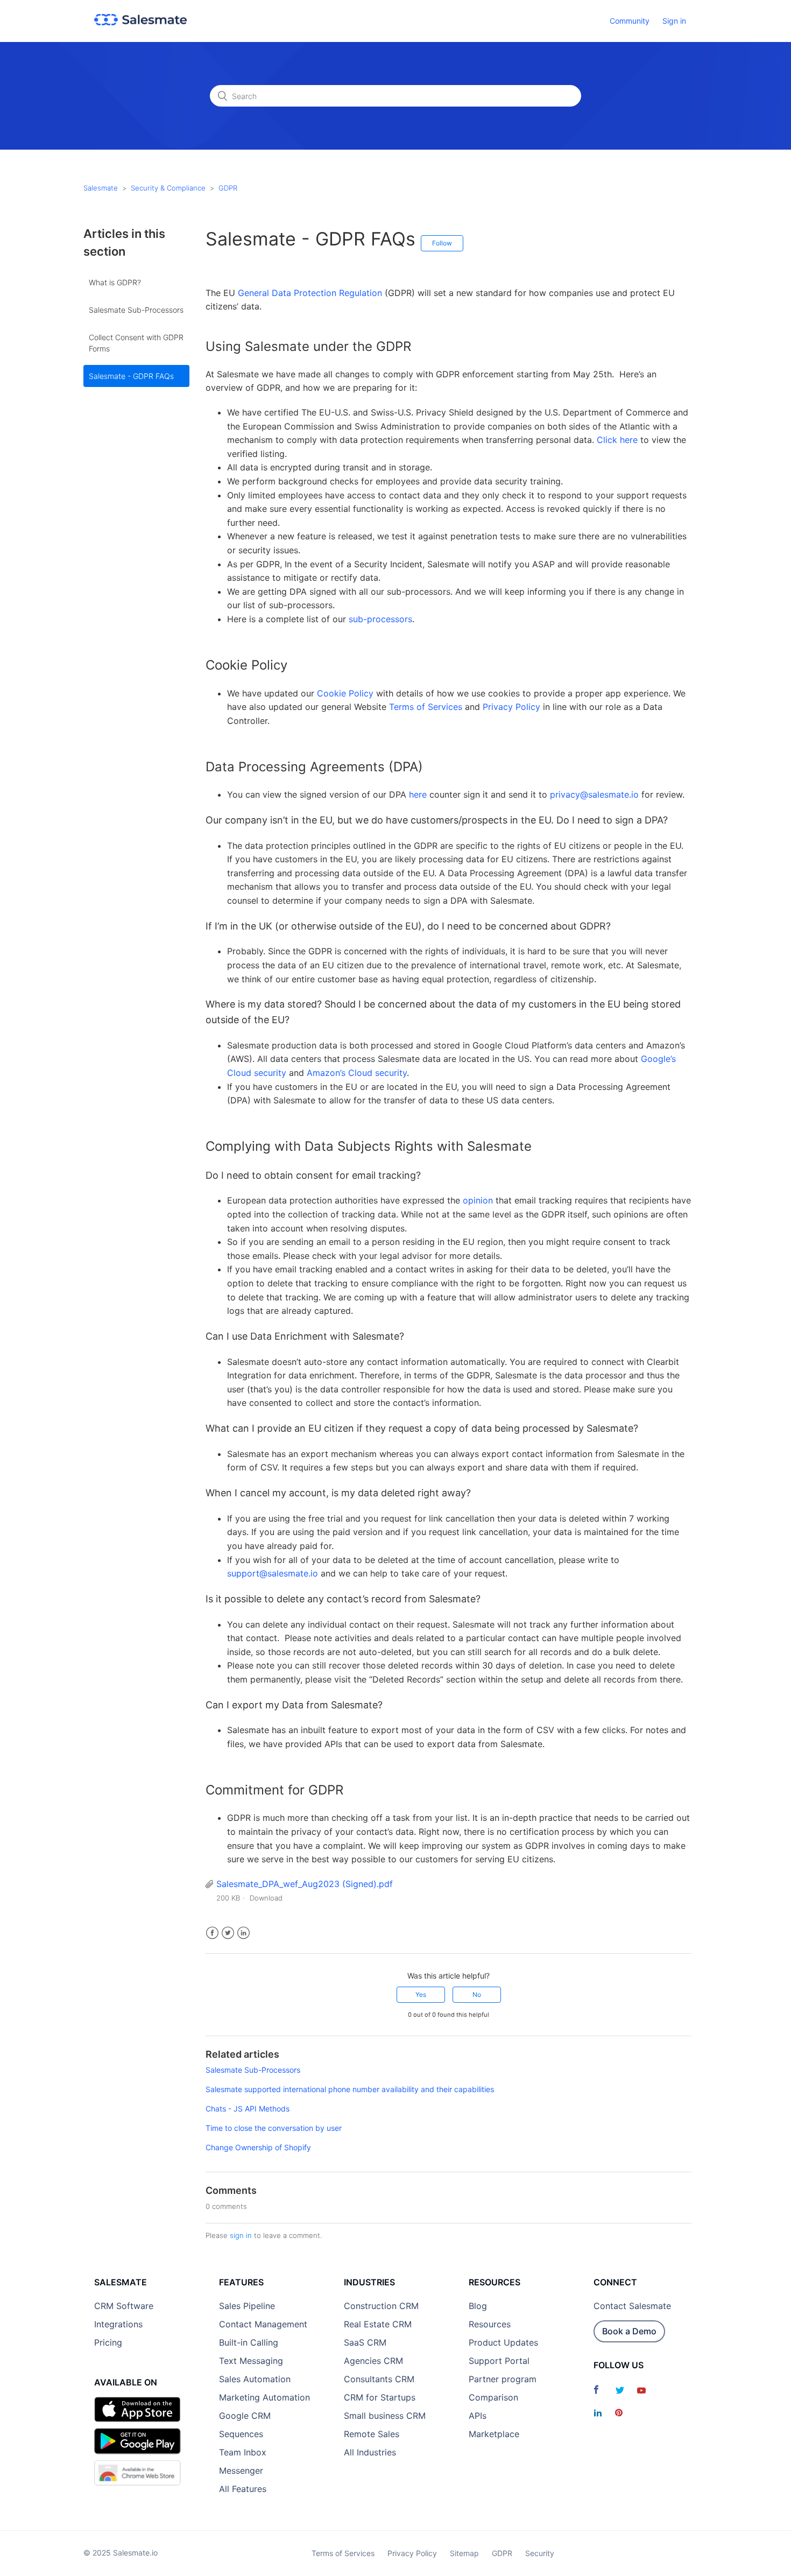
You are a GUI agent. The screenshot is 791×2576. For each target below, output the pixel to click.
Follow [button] (442, 243)
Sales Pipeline (247, 2306)
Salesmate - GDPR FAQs (131, 376)
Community (630, 21)
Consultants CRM (379, 2379)
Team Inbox (243, 2452)
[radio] (421, 1995)
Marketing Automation (264, 2397)
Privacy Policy (412, 2553)
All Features (243, 2489)
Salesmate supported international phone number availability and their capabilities (350, 2089)
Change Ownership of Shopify (258, 2147)
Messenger (241, 2471)
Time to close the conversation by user (274, 2128)
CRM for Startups (380, 2397)
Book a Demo (629, 2331)
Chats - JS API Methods (248, 2109)
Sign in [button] (674, 21)
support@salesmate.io (273, 1573)
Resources (490, 2324)
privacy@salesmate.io (594, 794)
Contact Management (263, 2324)
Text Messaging (251, 2361)
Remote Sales (372, 2434)
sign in (241, 2235)
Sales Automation (255, 2379)
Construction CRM (381, 2306)
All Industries (370, 2452)
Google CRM (245, 2416)
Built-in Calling (249, 2342)
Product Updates (503, 2342)
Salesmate (101, 188)
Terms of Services (343, 2553)
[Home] (140, 22)
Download (266, 1898)
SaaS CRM (365, 2342)
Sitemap (464, 2553)
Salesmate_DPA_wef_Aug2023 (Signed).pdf (305, 1884)
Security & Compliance (168, 188)
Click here (617, 440)
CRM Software (124, 2306)
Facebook (212, 1933)
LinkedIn (243, 1933)
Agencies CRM (373, 2361)
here (418, 794)
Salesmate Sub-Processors (136, 310)
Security (540, 2553)
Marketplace (494, 2434)
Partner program (503, 2379)
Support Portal (499, 2361)
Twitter (228, 1933)
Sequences (241, 2434)
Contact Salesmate (632, 2306)
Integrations (118, 2324)
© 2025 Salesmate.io (121, 2553)
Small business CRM (385, 2416)
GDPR (228, 188)
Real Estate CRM (378, 2324)
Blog (478, 2306)
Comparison (493, 2397)
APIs (478, 2416)
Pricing (108, 2342)
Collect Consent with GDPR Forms (136, 343)
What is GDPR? (115, 282)
